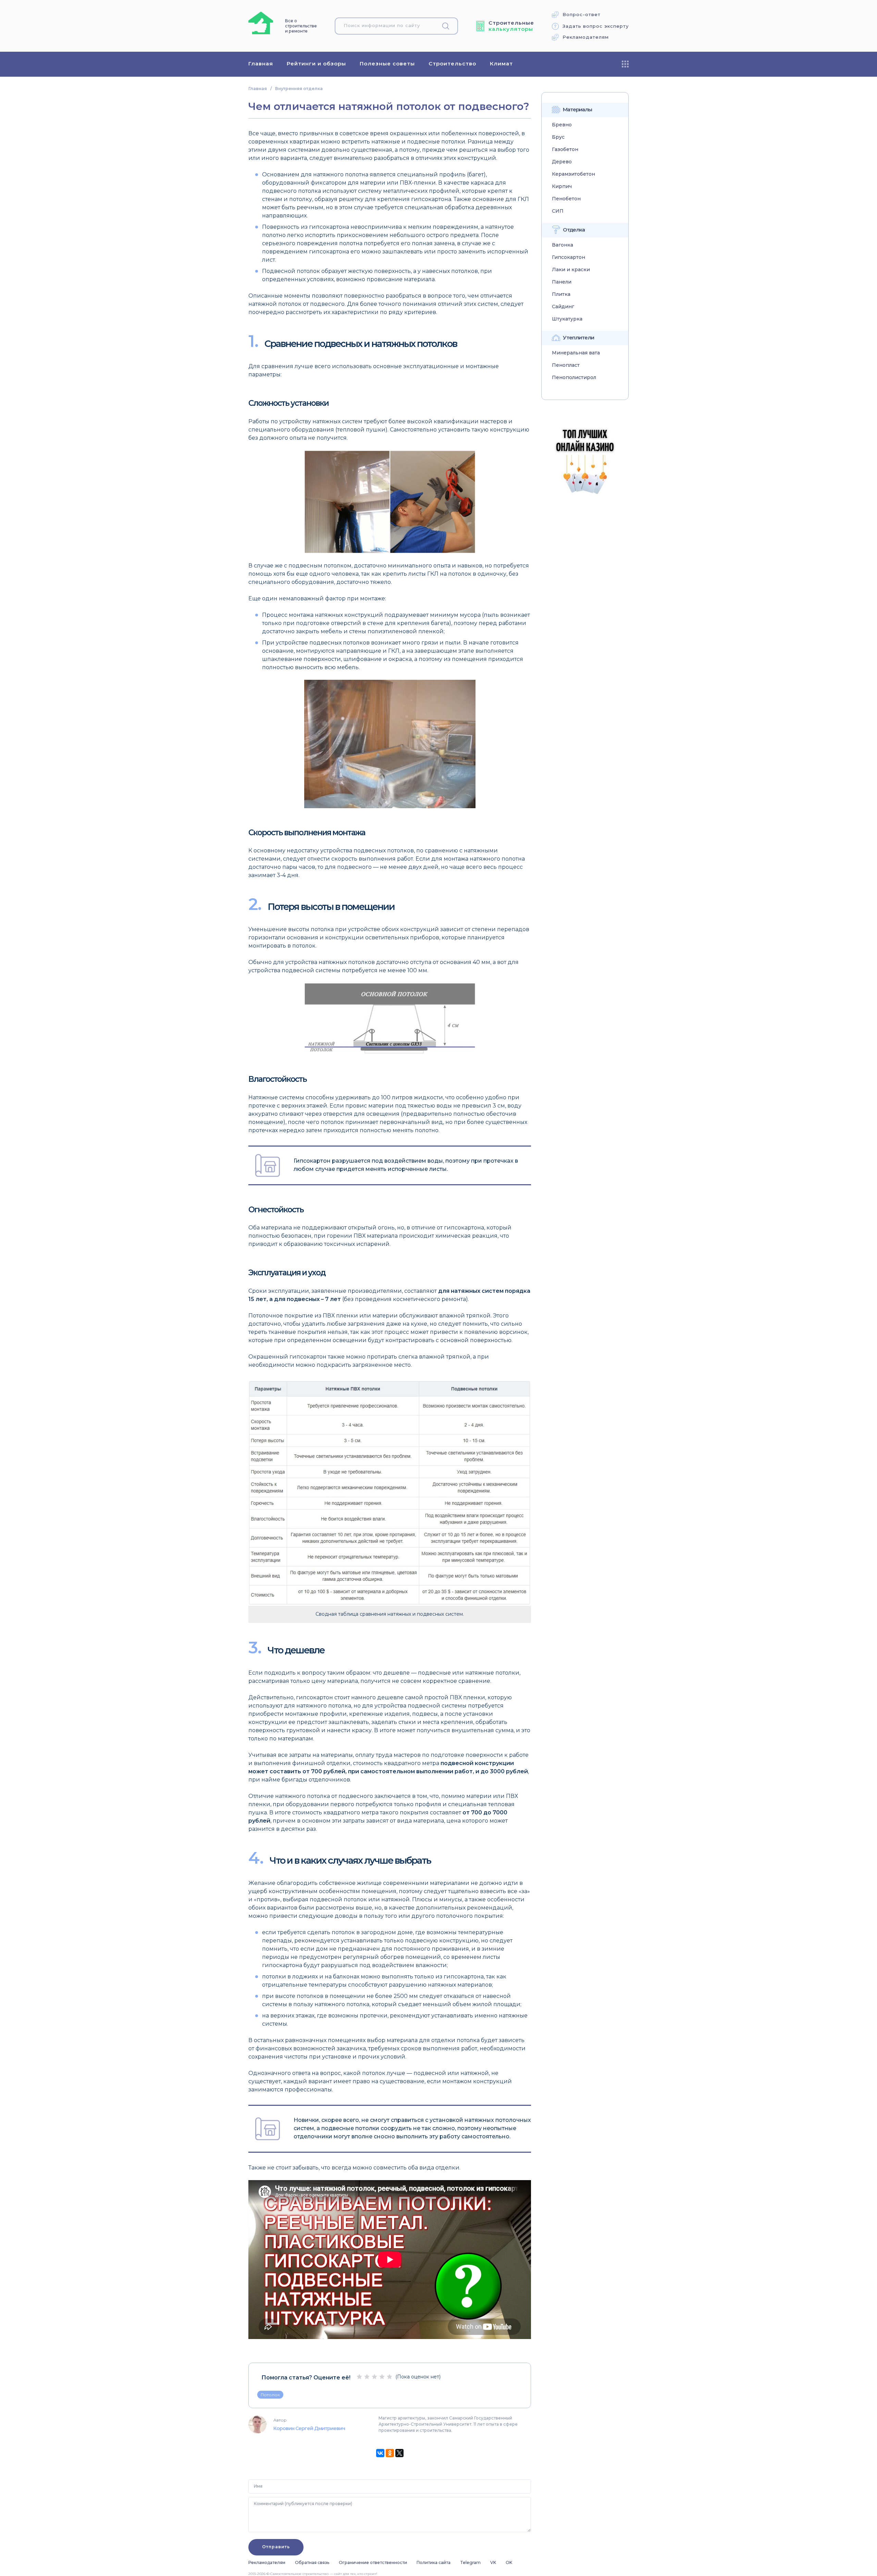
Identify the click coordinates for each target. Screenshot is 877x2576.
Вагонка (563, 245)
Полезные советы (387, 64)
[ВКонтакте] (380, 2453)
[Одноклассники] (390, 2453)
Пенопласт (566, 365)
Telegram (470, 2562)
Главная (261, 64)
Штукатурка (567, 319)
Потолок (270, 2395)
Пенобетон (566, 199)
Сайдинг (563, 307)
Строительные (511, 26)
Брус (558, 137)
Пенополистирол (574, 378)
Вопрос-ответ (582, 15)
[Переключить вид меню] (625, 64)
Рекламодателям (586, 37)
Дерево (562, 162)
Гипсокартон (569, 257)
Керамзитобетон (573, 174)
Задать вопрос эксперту (596, 26)
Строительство (452, 64)
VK (493, 2562)
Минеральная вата (576, 353)
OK (509, 2562)
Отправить (276, 2547)
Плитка (561, 294)
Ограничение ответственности (373, 2562)
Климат (501, 64)
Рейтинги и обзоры (316, 64)
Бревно (562, 125)
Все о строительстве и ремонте (301, 26)
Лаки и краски (571, 270)
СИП (558, 211)
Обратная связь (312, 2562)
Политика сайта (434, 2562)
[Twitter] (399, 2453)
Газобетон (565, 149)
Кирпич (562, 186)
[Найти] (448, 26)
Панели (562, 282)
